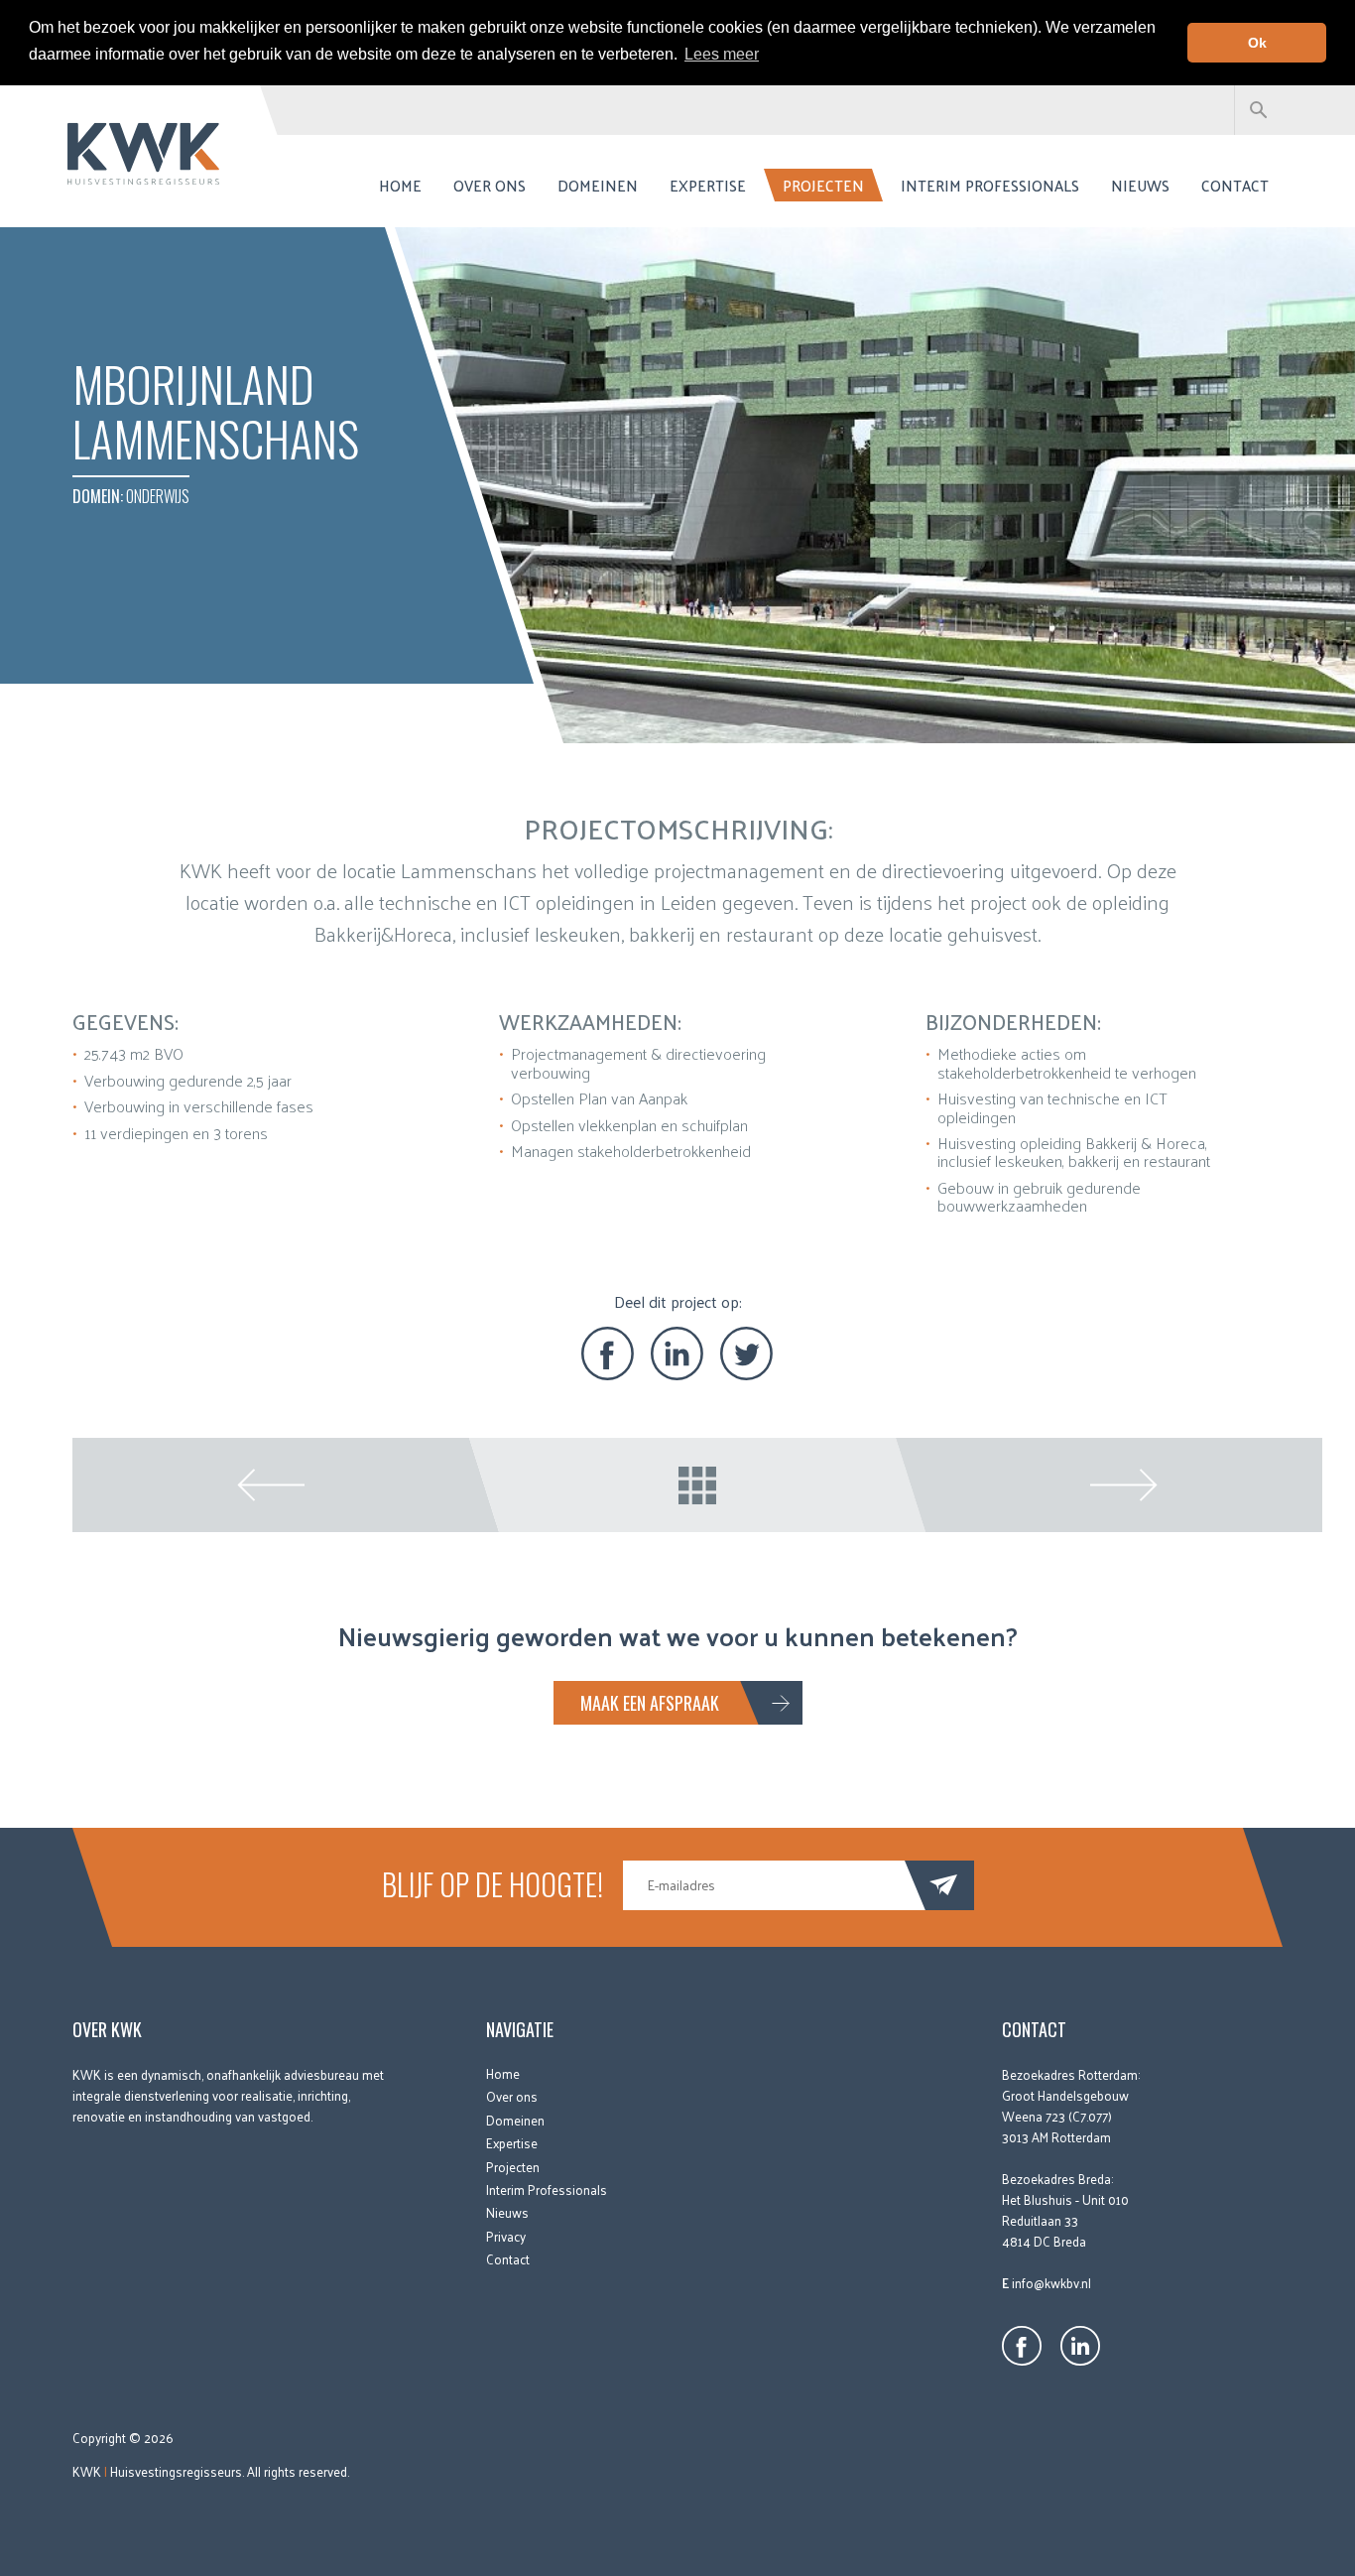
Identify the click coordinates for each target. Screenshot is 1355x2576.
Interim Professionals (990, 185)
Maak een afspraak (650, 1703)
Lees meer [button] (722, 54)
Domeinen (598, 185)
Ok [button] (1257, 43)
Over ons (490, 185)
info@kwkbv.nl (1051, 2283)
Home (400, 185)
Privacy (506, 2236)
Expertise (708, 185)
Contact (1235, 185)
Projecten (823, 185)
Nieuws (1140, 185)
